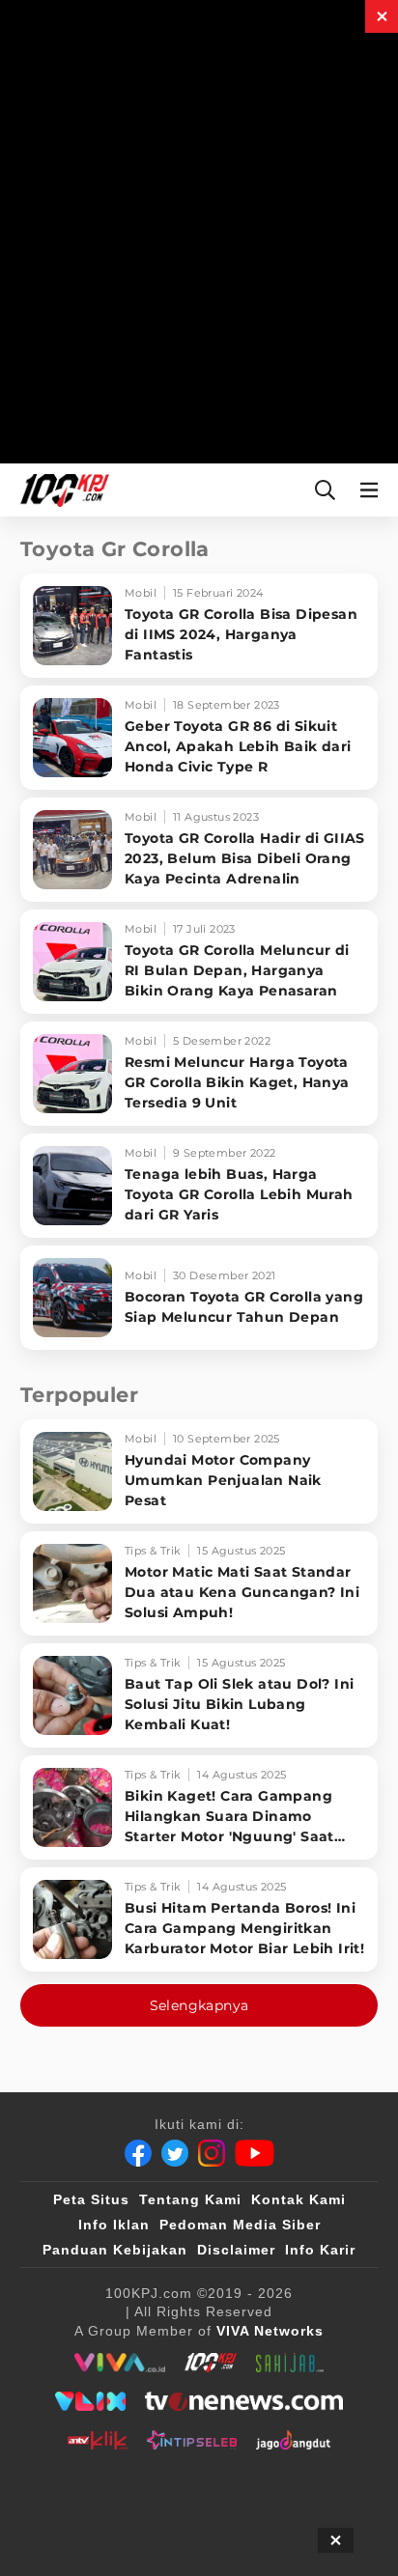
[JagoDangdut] (293, 2440)
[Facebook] (138, 2153)
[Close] (382, 16)
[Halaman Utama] (61, 490)
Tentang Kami (190, 2199)
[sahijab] (290, 2363)
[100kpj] (211, 2363)
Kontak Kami (298, 2199)
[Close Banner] (336, 2540)
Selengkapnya (199, 2005)
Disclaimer (236, 2250)
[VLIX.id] (91, 2401)
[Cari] (325, 490)
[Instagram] (212, 2153)
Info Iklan (114, 2225)
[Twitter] (175, 2153)
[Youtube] (255, 2153)
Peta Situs (91, 2199)
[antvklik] (97, 2440)
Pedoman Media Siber (240, 2225)
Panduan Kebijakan (115, 2250)
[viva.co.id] (119, 2363)
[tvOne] (244, 2401)
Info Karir (320, 2250)
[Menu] (373, 490)
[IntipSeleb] (192, 2440)
